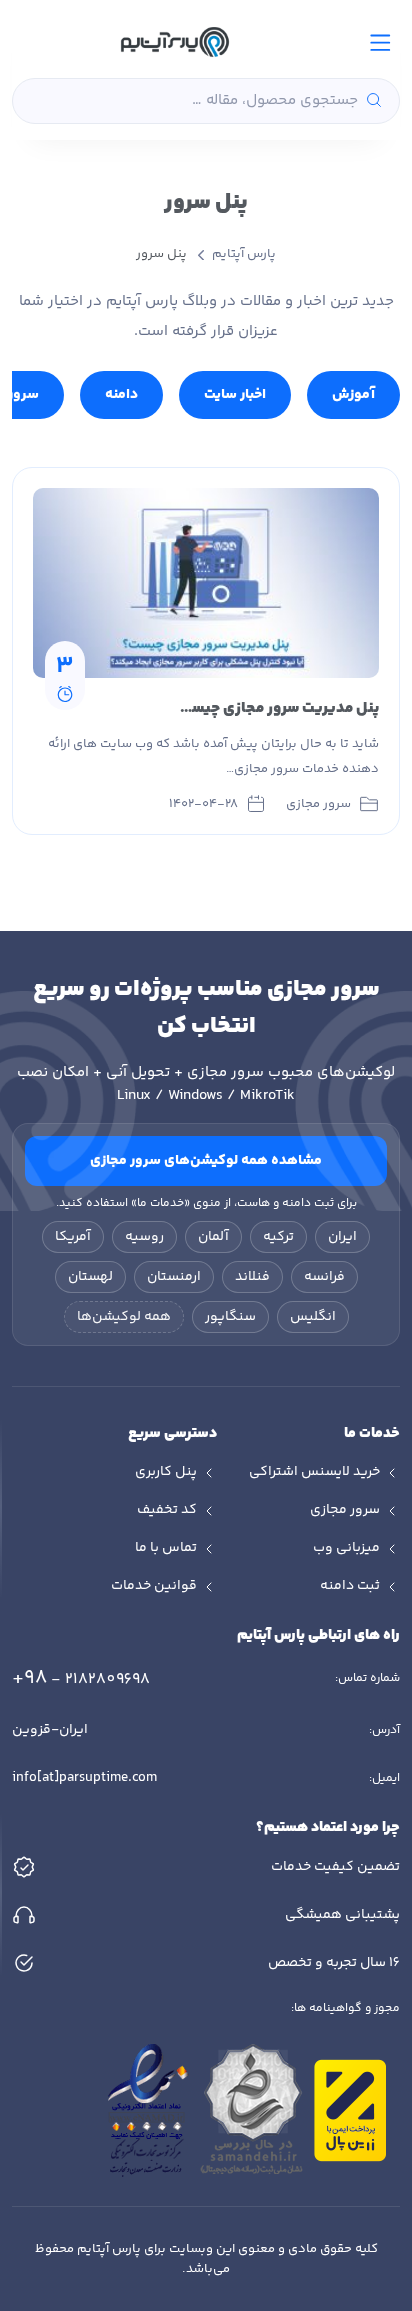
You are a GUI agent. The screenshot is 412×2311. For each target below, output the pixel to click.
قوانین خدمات (154, 1586)
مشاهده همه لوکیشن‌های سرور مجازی (206, 1160)
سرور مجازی (345, 1510)
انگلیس (313, 1317)
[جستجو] (374, 101)
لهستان (90, 1277)
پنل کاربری (166, 1472)
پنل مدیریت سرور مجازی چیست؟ (275, 708)
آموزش (353, 394)
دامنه (121, 394)
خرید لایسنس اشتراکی (314, 1472)
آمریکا (73, 1237)
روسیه (144, 1237)
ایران (342, 1237)
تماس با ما (166, 1548)
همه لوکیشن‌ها (124, 1317)
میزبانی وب (346, 1548)
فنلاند (252, 1277)
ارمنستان (174, 1277)
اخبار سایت (235, 394)
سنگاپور (230, 1317)
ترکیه (278, 1237)
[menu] (381, 42)
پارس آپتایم (244, 254)
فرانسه (324, 1277)
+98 (81, 1678)
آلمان (213, 1237)
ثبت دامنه (350, 1586)
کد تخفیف (167, 1510)
